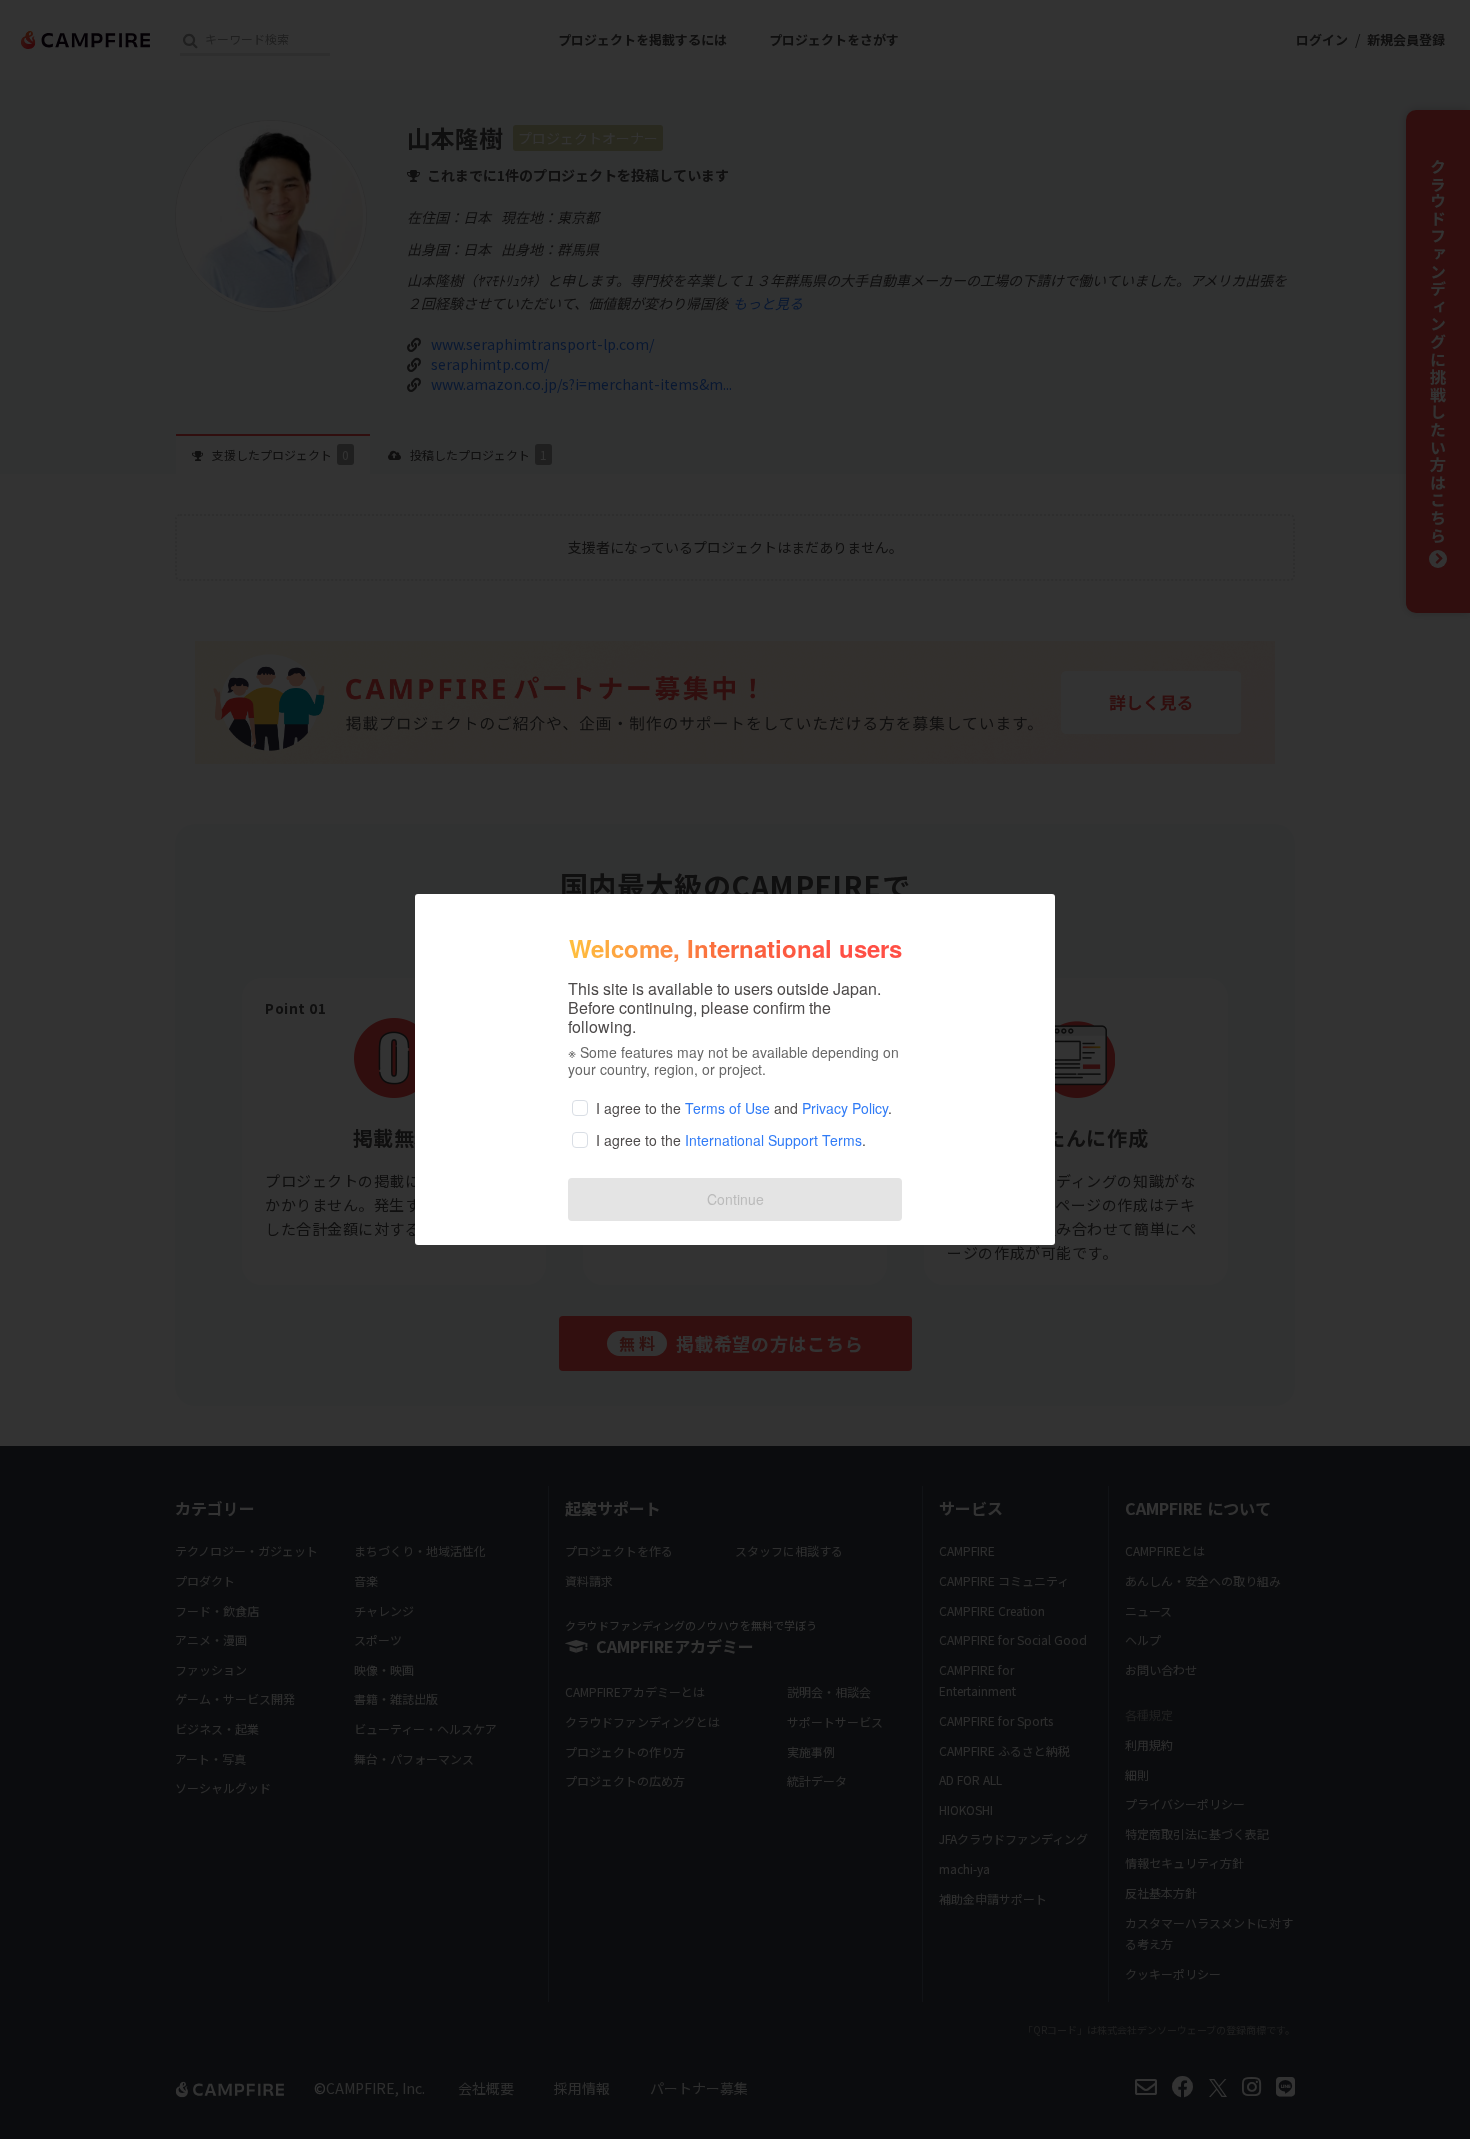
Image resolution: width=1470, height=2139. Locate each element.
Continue (735, 1199)
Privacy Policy (845, 1108)
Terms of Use (727, 1108)
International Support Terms (773, 1140)
